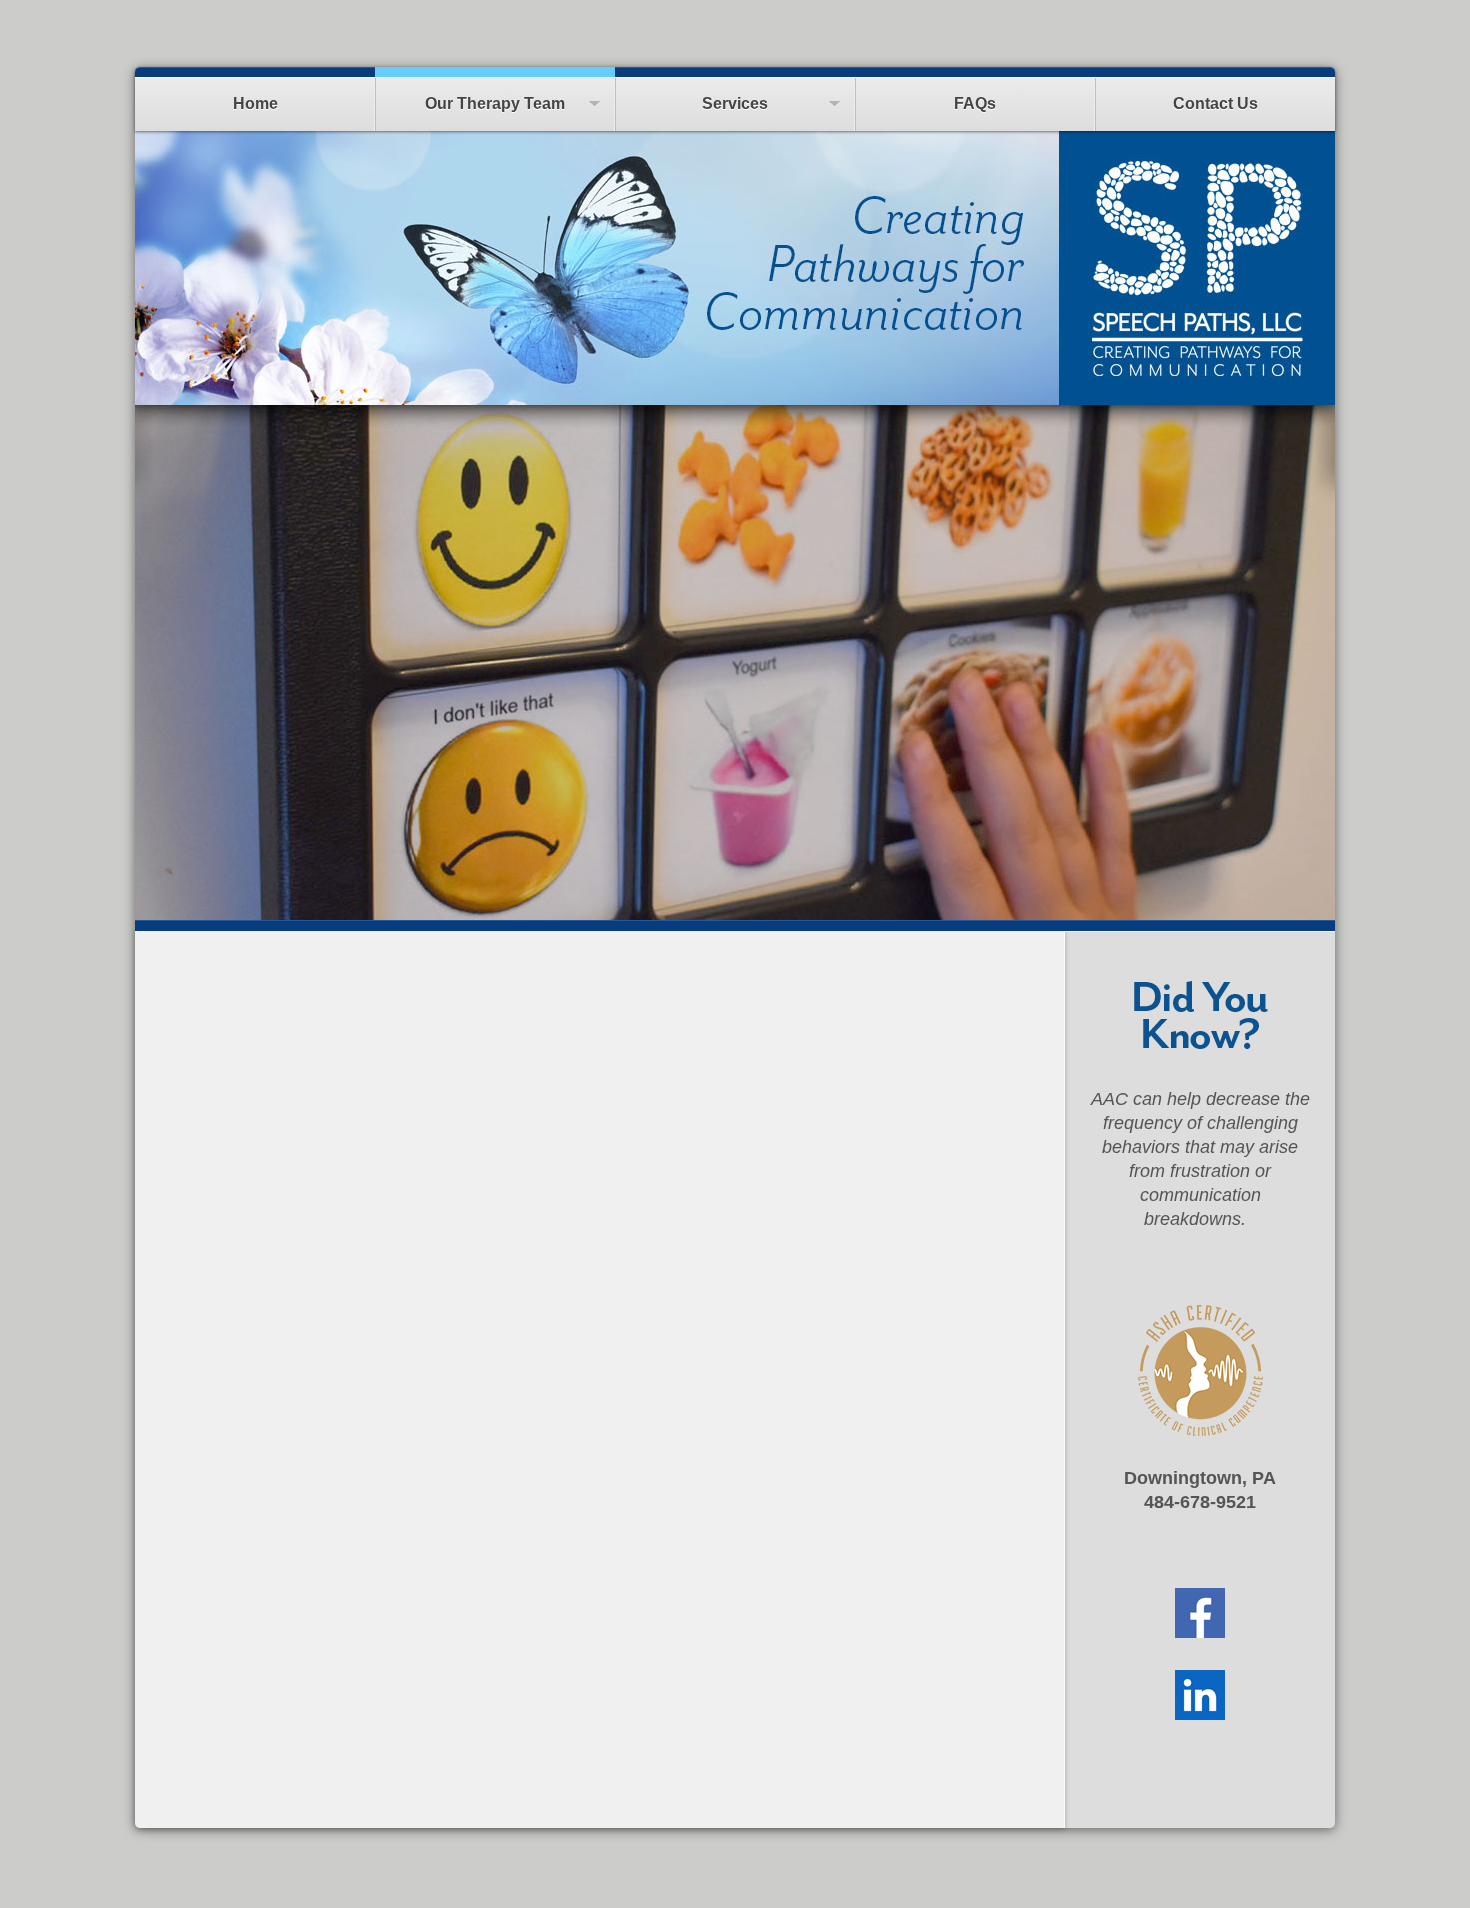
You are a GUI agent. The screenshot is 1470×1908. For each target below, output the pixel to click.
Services (735, 103)
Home (255, 103)
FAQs (975, 103)
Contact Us (1215, 103)
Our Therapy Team (495, 103)
